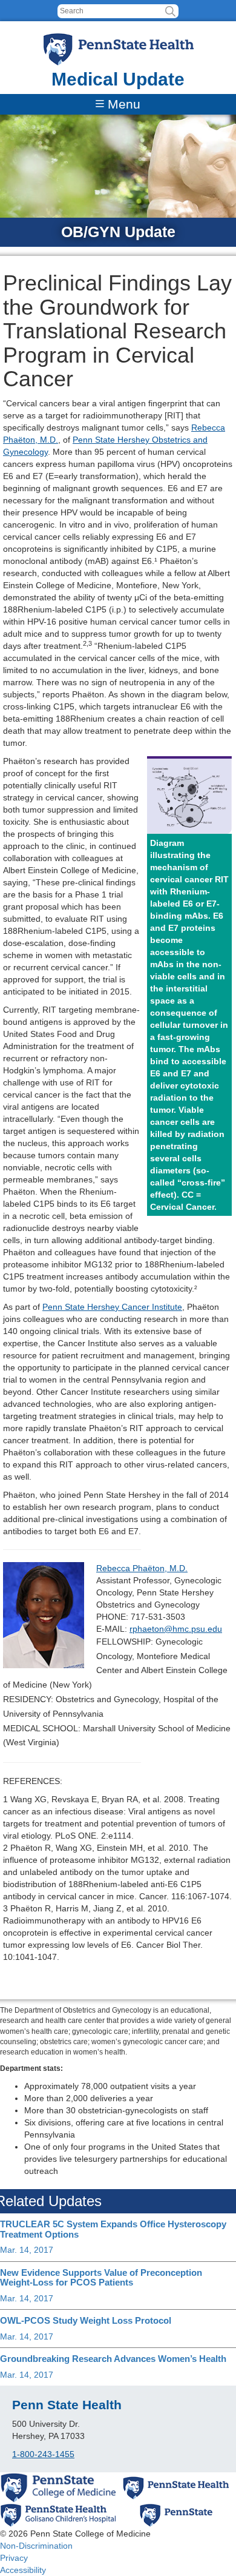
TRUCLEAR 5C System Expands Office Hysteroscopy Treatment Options (113, 2229)
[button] (170, 11)
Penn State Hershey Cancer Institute (112, 1307)
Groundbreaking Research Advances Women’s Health (113, 2359)
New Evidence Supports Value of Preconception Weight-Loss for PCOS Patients (101, 2278)
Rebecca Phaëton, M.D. (142, 1568)
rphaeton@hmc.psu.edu (176, 1629)
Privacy (14, 2558)
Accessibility (23, 2570)
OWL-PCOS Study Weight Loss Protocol (86, 2320)
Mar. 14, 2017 (27, 2250)
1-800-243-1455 (43, 2454)
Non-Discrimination (36, 2546)
